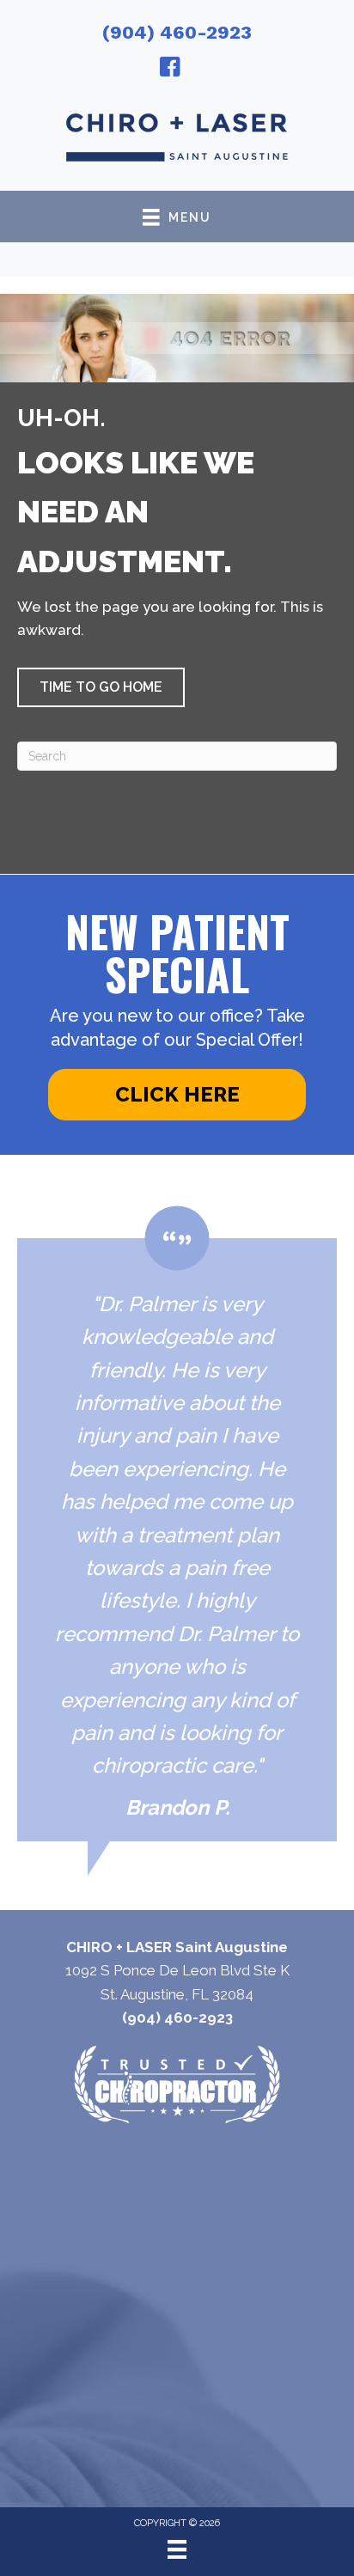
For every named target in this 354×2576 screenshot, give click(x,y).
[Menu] (177, 2549)
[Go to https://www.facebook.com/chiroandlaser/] (170, 70)
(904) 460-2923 (177, 32)
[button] (101, 687)
